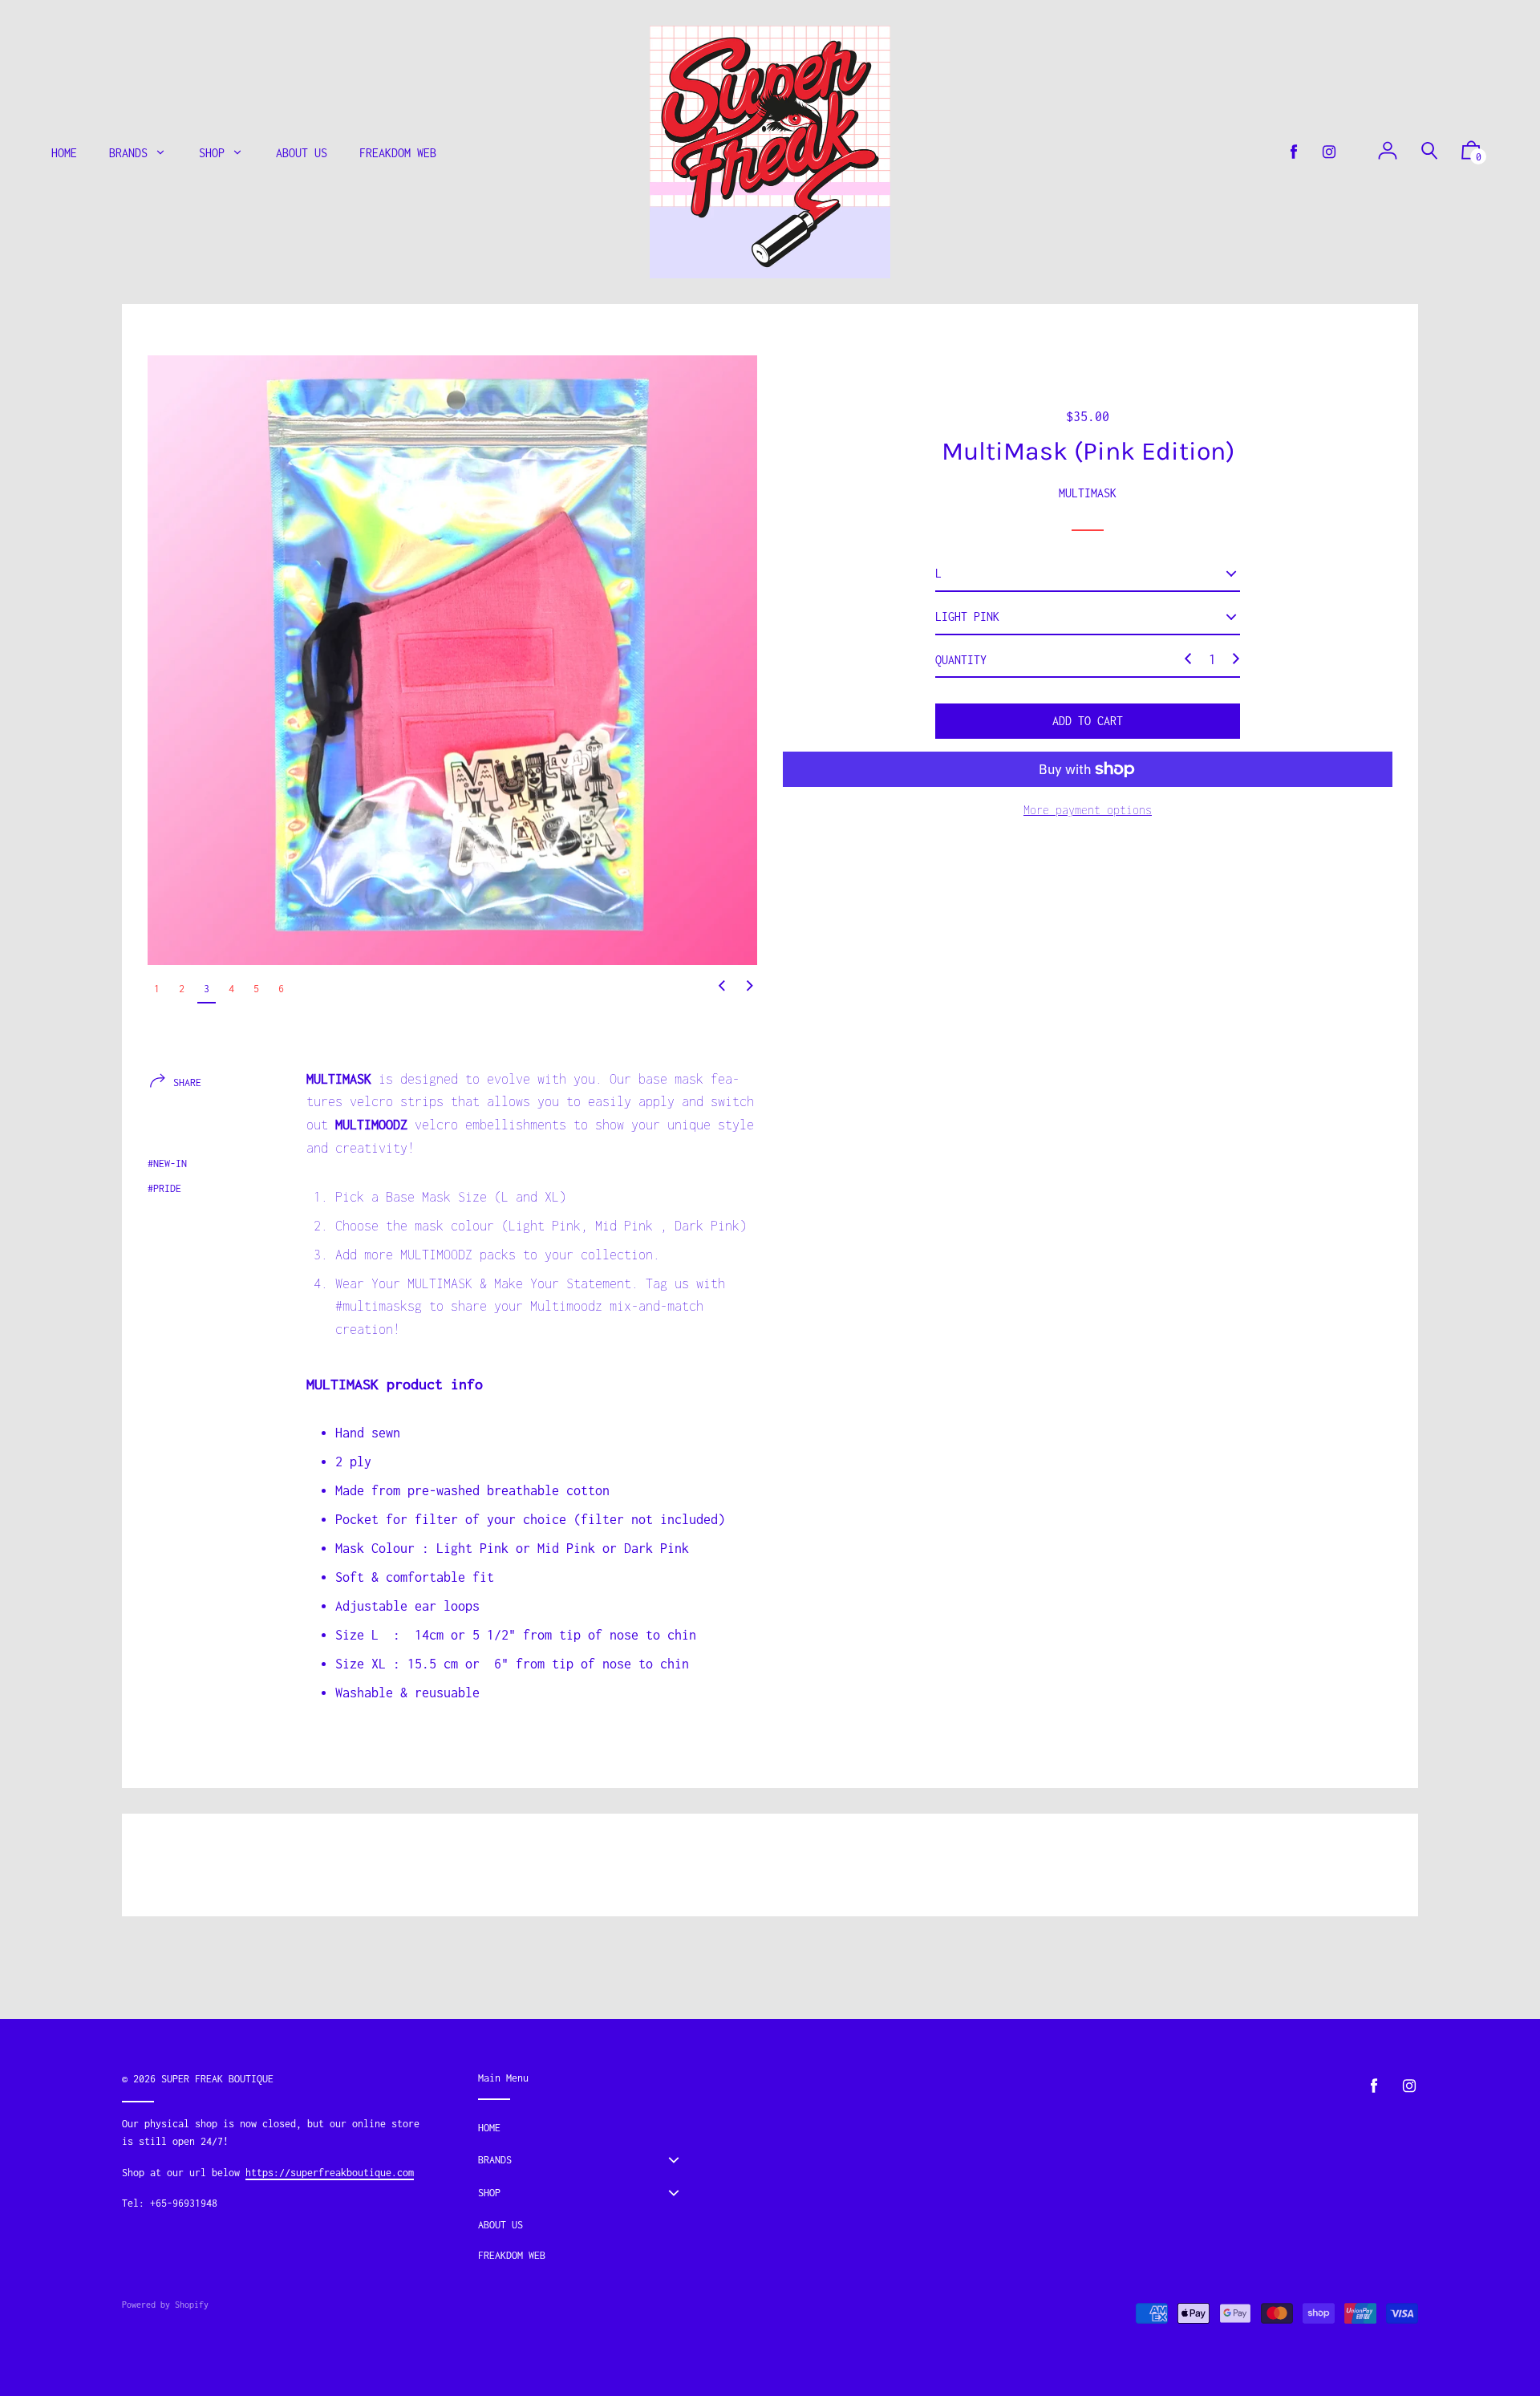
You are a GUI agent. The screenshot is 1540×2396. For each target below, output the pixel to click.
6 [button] (281, 989)
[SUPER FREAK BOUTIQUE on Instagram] (1329, 152)
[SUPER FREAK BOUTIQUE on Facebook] (1294, 152)
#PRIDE (164, 1188)
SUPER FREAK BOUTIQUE (217, 2079)
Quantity (961, 659)
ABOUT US (500, 2225)
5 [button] (256, 989)
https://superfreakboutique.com (330, 2173)
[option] (452, 660)
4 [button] (231, 989)
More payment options (1088, 810)
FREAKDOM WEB (512, 2255)
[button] (722, 987)
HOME (489, 2128)
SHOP (489, 2193)
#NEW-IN (167, 1164)
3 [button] (207, 989)
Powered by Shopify (165, 2305)
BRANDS (495, 2160)
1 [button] (157, 989)
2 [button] (182, 989)
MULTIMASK (1088, 492)
